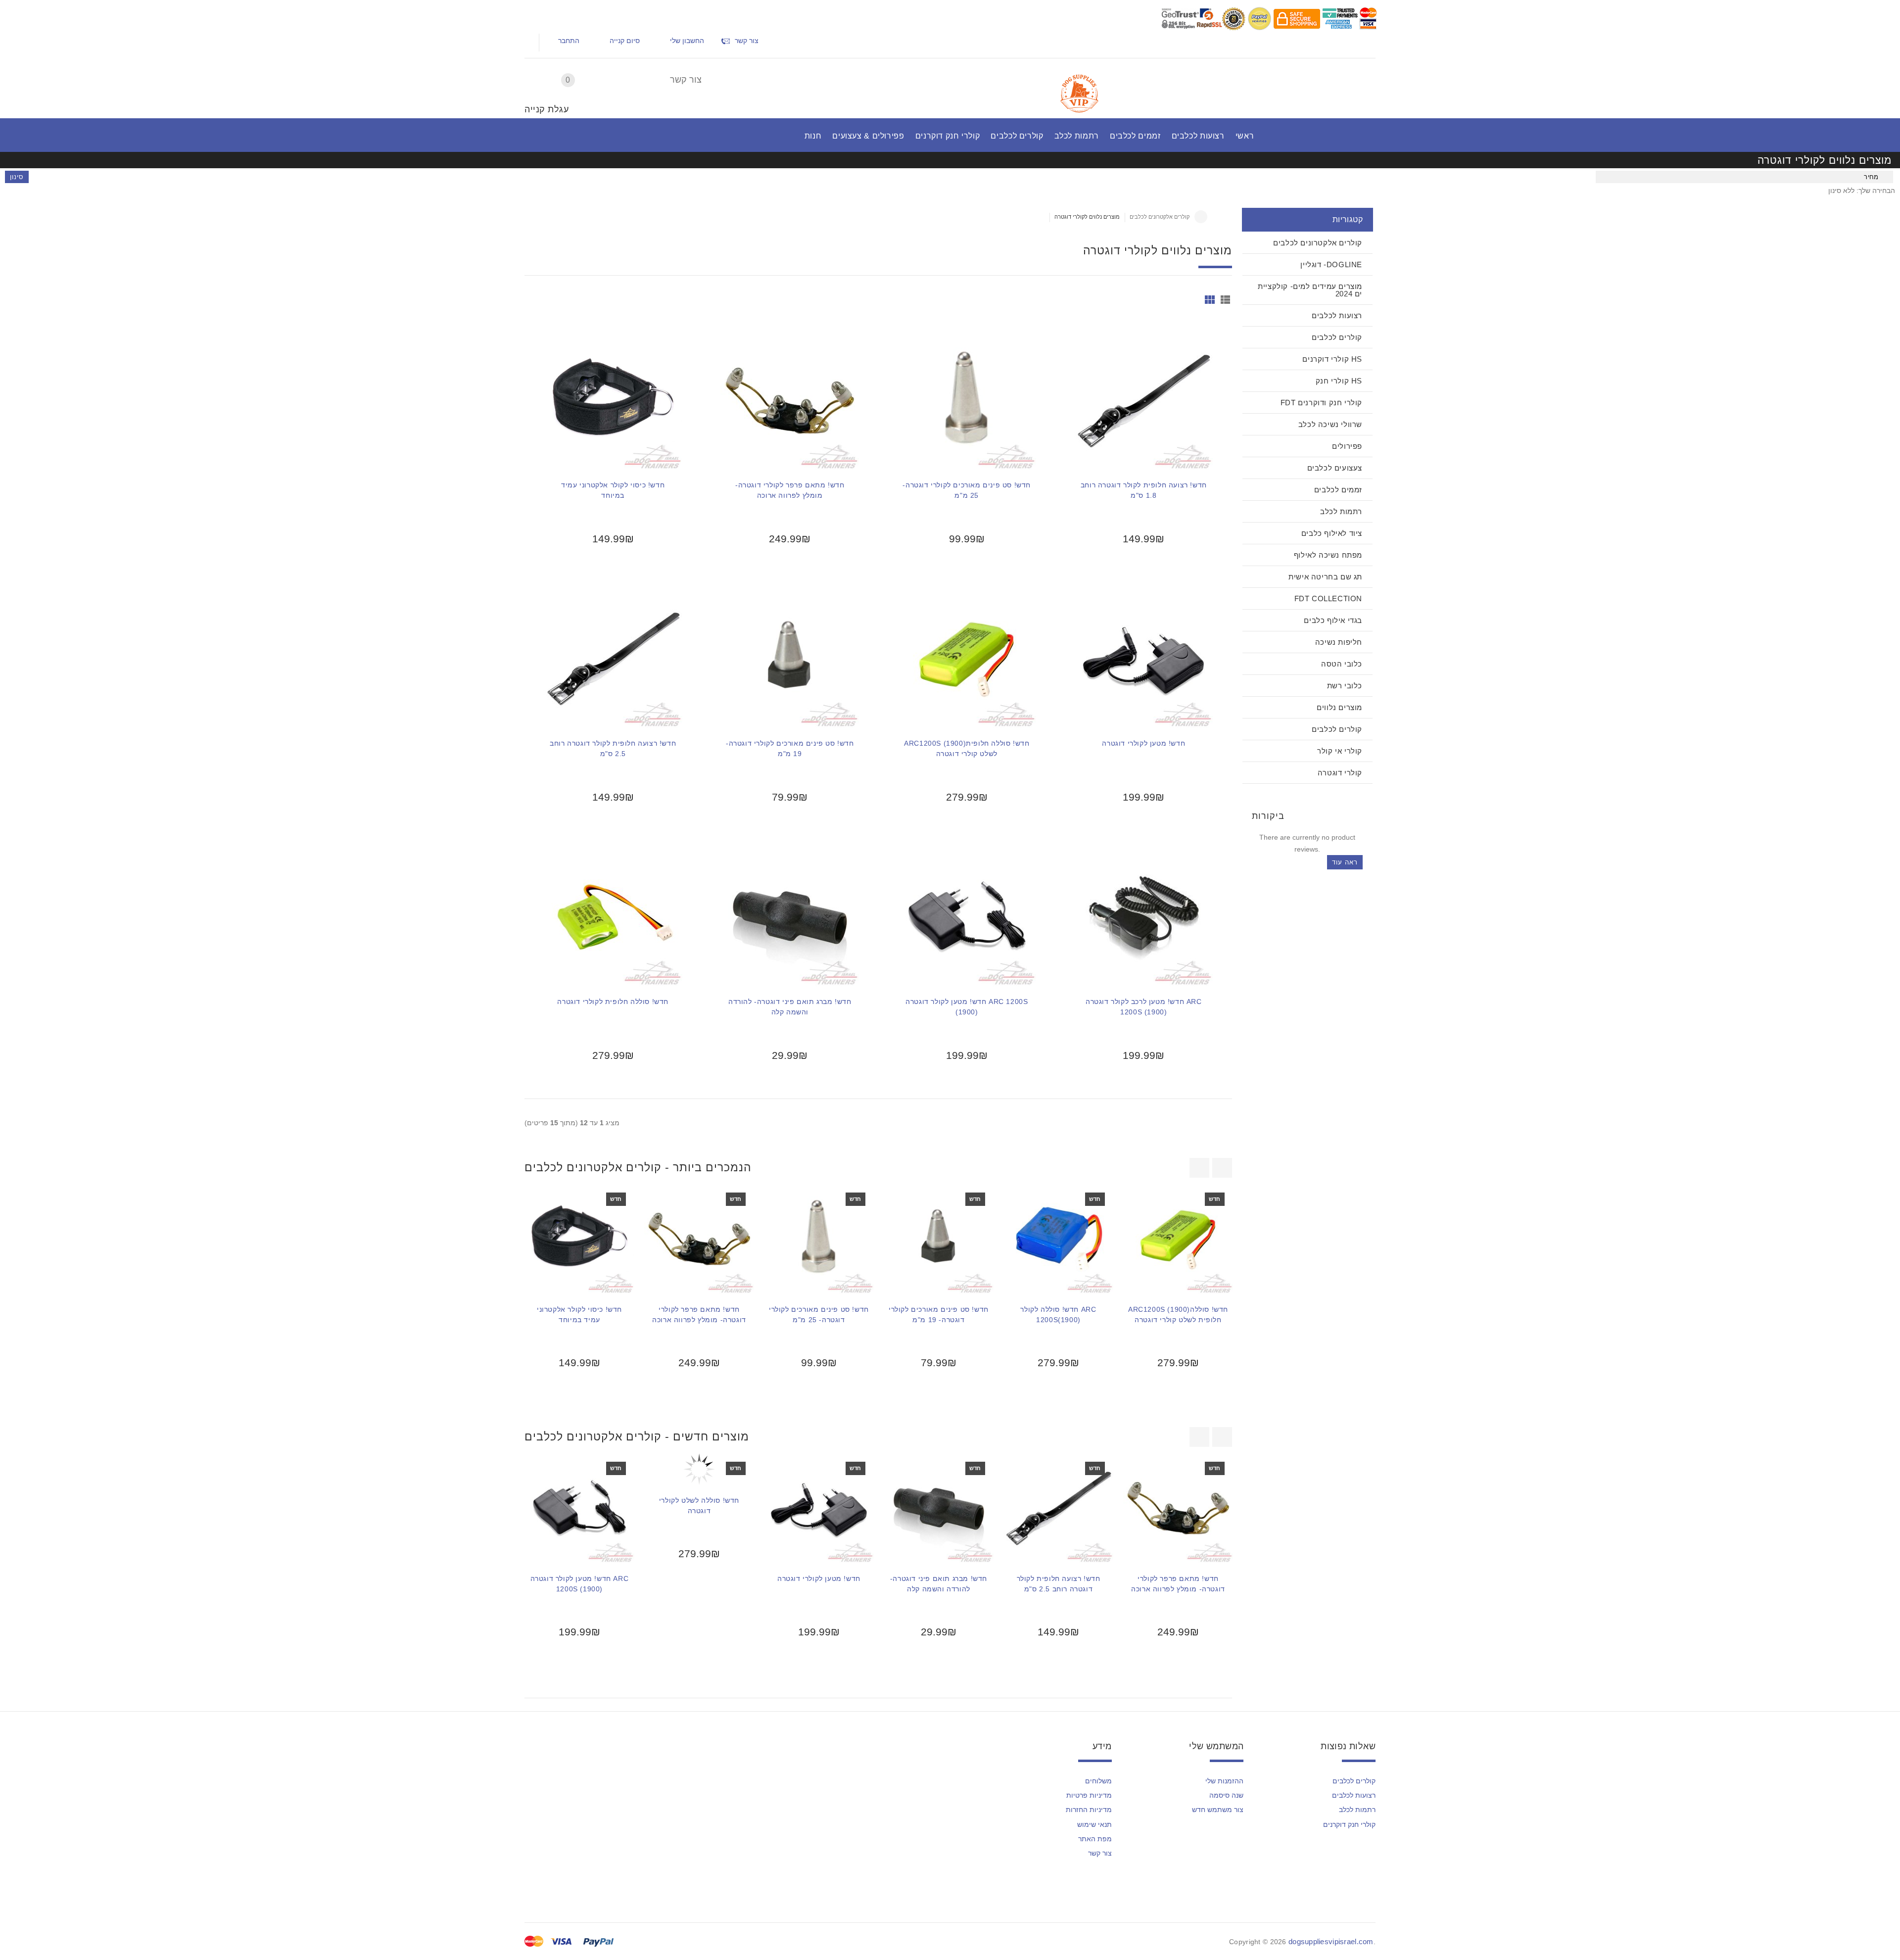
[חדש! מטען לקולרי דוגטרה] (1143, 658)
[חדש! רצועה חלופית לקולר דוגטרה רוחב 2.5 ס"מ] (613, 658)
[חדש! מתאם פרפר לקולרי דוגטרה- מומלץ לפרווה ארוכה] (790, 400)
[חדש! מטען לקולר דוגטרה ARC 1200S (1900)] (967, 916)
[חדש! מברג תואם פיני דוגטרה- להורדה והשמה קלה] (790, 916)
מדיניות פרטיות (1089, 1795)
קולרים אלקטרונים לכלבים (1160, 217)
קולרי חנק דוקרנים (1349, 1824)
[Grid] (1210, 300)
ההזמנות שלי (1224, 1781)
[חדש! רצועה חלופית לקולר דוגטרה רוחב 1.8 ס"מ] (1143, 400)
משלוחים (1098, 1781)
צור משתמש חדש (1218, 1810)
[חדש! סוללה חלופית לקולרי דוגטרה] (613, 916)
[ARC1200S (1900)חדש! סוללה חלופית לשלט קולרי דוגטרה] (967, 658)
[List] (1225, 300)
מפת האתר (1095, 1839)
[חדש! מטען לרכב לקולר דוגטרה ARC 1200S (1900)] (1143, 916)
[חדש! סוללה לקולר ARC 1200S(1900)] (1058, 1239)
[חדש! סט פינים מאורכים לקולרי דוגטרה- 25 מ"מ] (967, 400)
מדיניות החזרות (1089, 1810)
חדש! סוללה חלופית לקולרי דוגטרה (613, 1002)
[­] (535, 21)
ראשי (1201, 217)
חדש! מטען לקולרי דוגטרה (1143, 743)
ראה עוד (1345, 862)
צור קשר (686, 80)
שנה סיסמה (1226, 1795)
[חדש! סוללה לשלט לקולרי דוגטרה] (699, 1469)
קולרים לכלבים (1354, 1781)
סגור (1489, 1696)
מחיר (1871, 177)
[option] (579, 1301)
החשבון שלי (687, 41)
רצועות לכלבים (1354, 1795)
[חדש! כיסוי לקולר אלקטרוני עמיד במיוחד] (613, 400)
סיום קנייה (625, 41)
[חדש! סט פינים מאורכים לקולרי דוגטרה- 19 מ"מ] (790, 658)
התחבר (569, 41)
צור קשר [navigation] (747, 41)
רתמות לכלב (1357, 1810)
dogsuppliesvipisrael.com (1331, 1941)
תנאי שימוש (1094, 1824)
